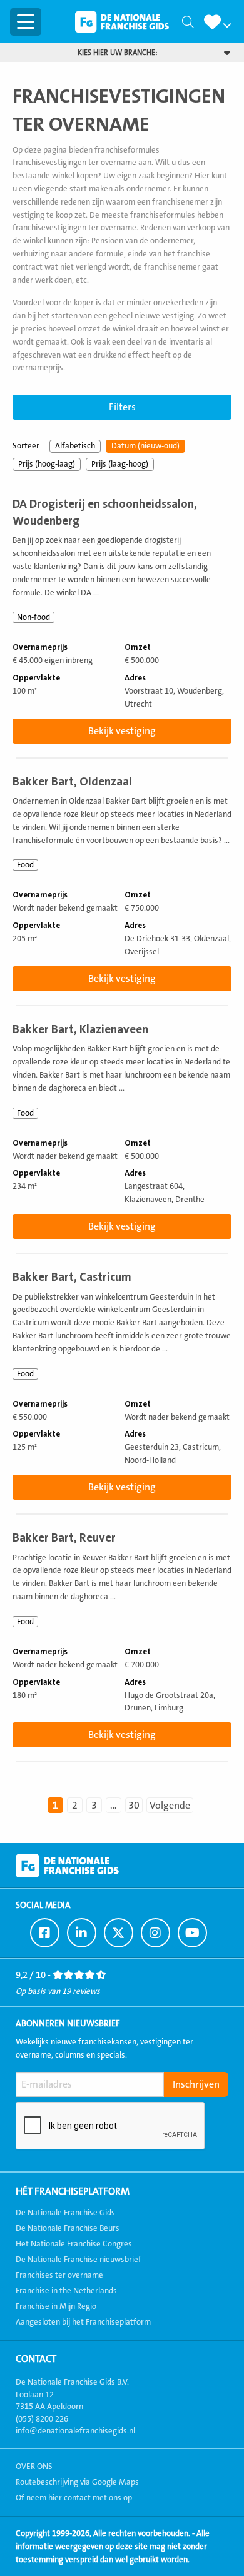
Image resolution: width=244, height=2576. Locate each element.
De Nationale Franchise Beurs (68, 2228)
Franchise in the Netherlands (66, 2291)
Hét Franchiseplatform (73, 2191)
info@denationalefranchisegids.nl (75, 2431)
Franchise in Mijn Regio (56, 2306)
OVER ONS (34, 2467)
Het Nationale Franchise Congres (74, 2244)
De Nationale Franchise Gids (122, 22)
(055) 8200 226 (42, 2419)
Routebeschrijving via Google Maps (77, 2482)
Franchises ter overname (59, 2275)
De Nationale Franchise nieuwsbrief (79, 2260)
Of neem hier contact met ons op (74, 2498)
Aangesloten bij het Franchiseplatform (83, 2322)
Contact (36, 2359)
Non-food (33, 617)
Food (25, 865)
